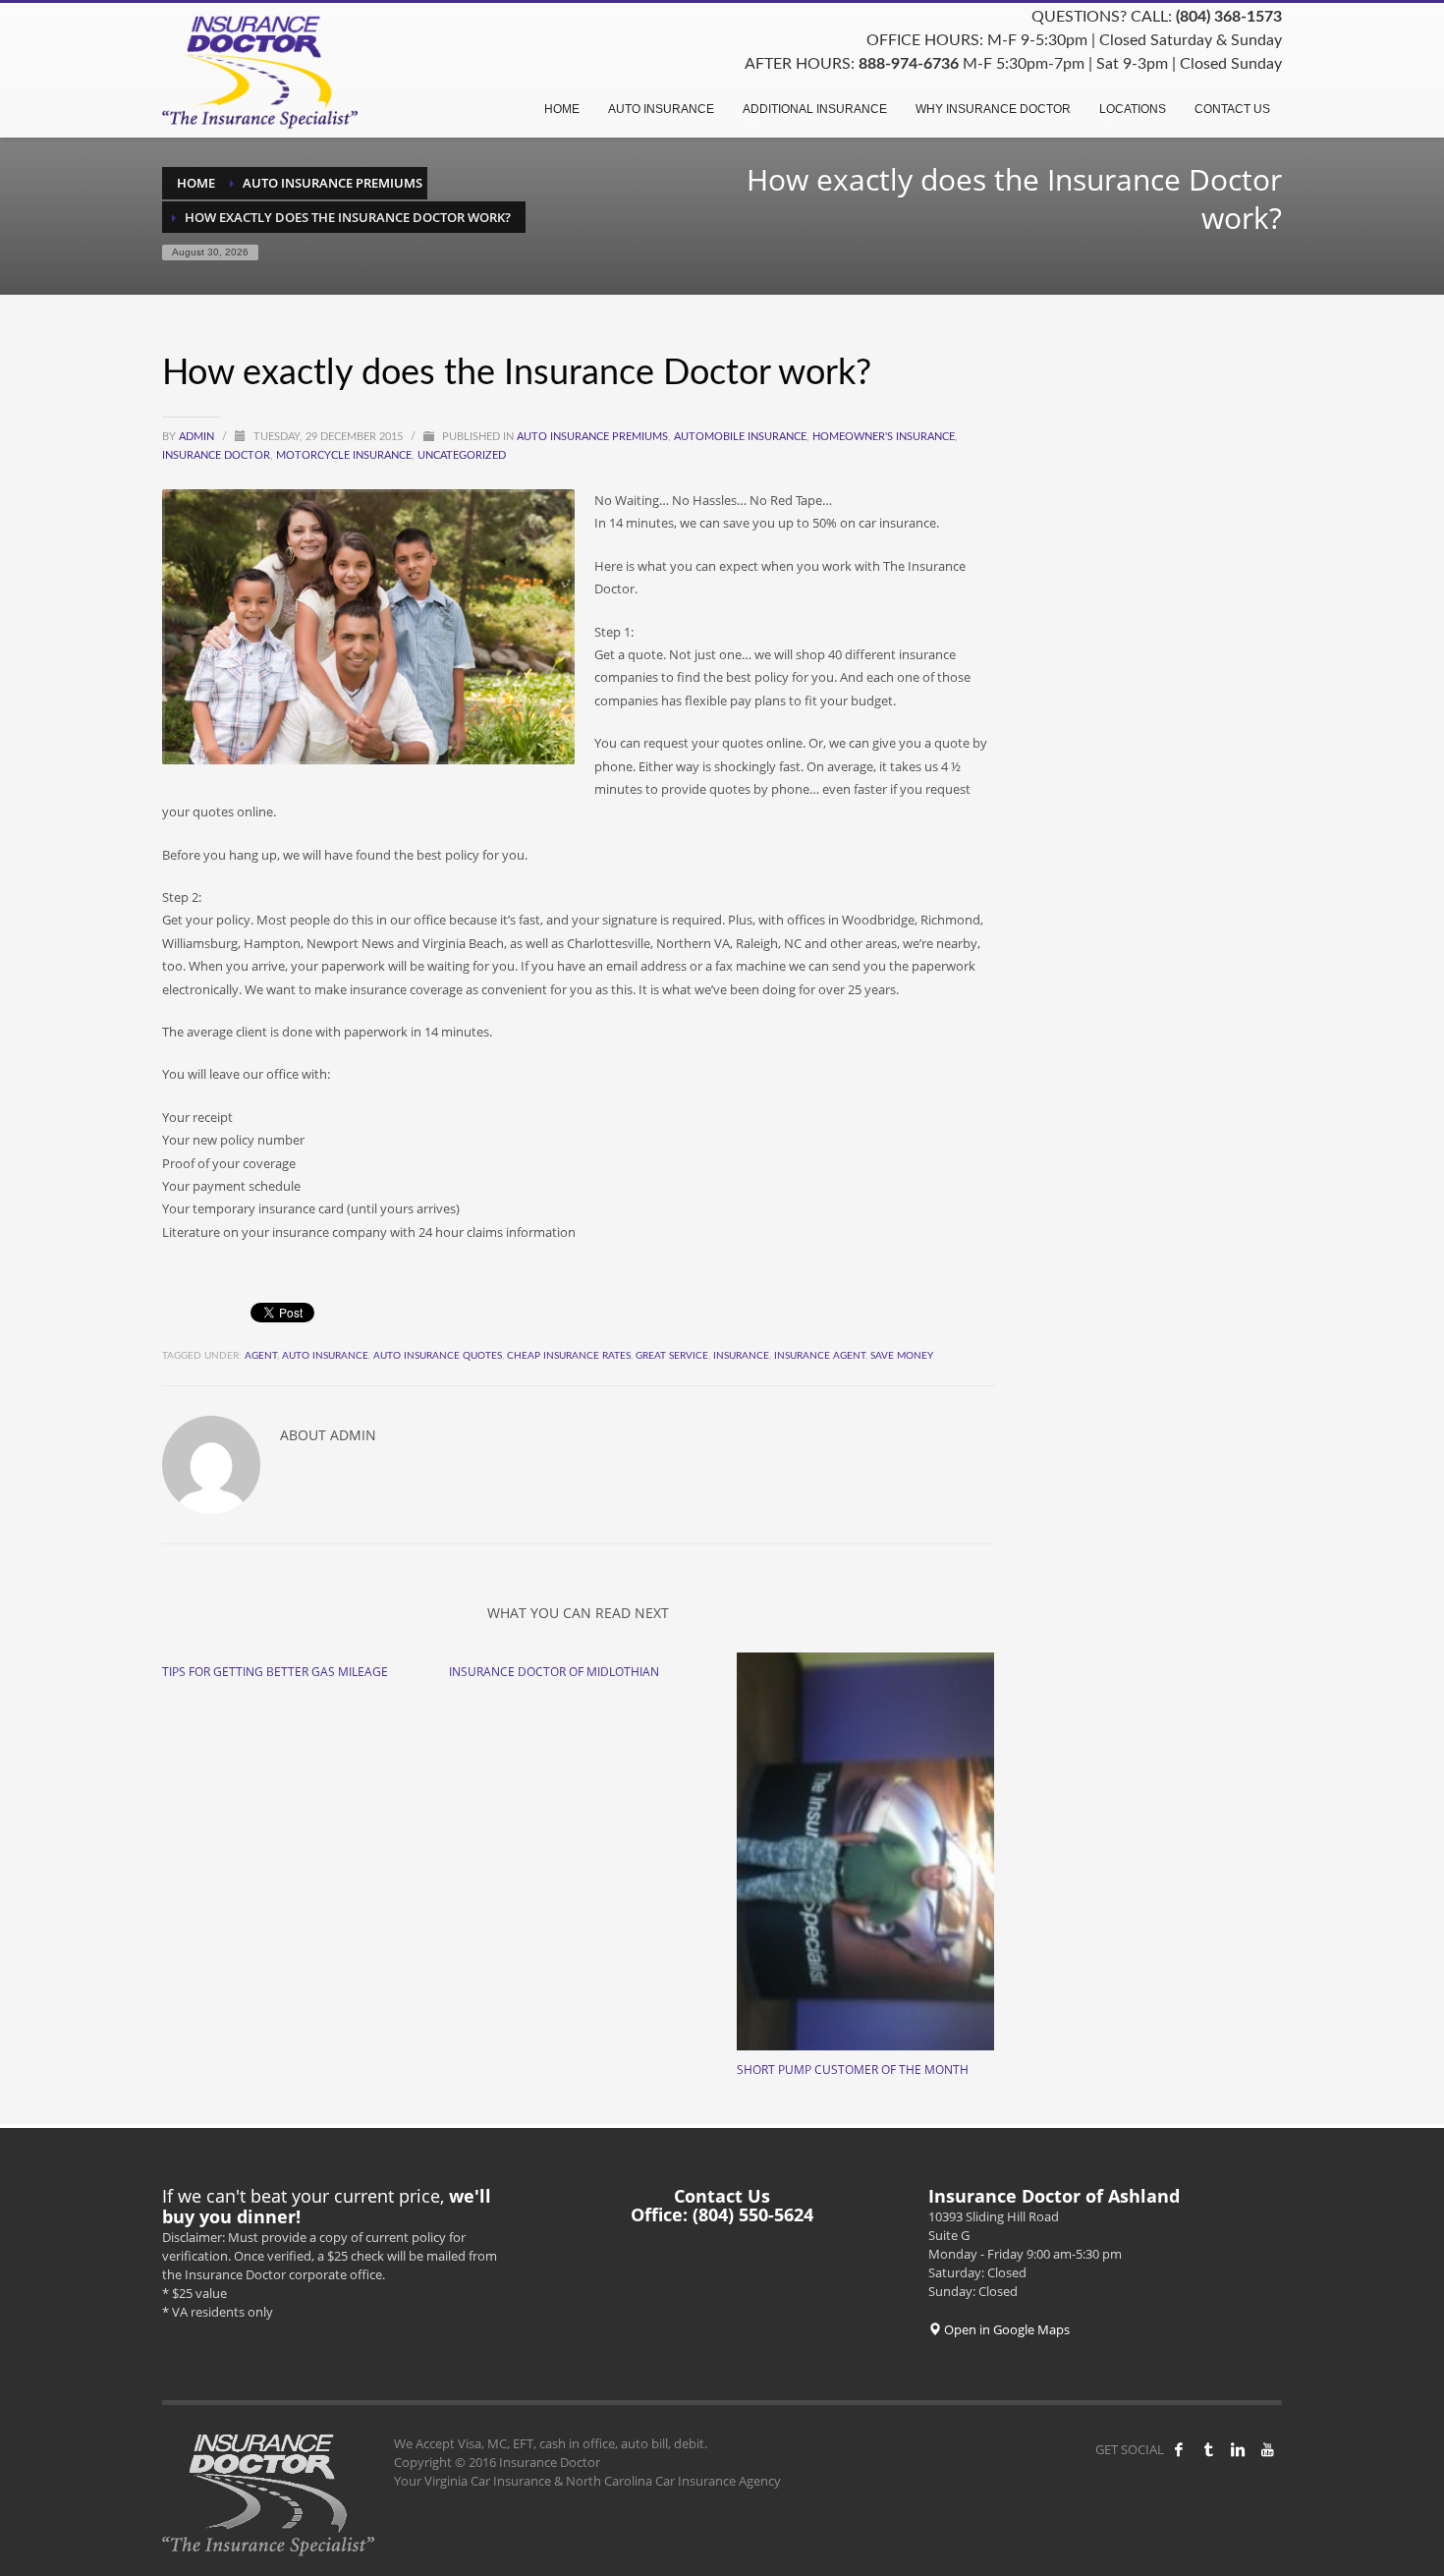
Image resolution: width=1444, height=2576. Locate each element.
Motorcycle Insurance (344, 455)
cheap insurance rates (569, 1356)
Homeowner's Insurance (884, 437)
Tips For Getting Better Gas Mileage (275, 1672)
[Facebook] (1179, 2449)
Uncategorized (462, 455)
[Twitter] (1208, 2449)
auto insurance (325, 1356)
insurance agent (820, 1356)
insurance (741, 1356)
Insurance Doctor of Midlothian (554, 1672)
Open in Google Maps (1005, 2329)
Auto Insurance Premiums (592, 437)
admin (198, 437)
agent (261, 1356)
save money (902, 1356)
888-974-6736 (909, 64)
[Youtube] (1267, 2449)
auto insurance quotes (438, 1356)
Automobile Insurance (740, 437)
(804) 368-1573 (1229, 17)
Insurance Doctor (216, 455)
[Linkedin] (1238, 2449)
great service (672, 1356)
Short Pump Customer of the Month (853, 2070)
